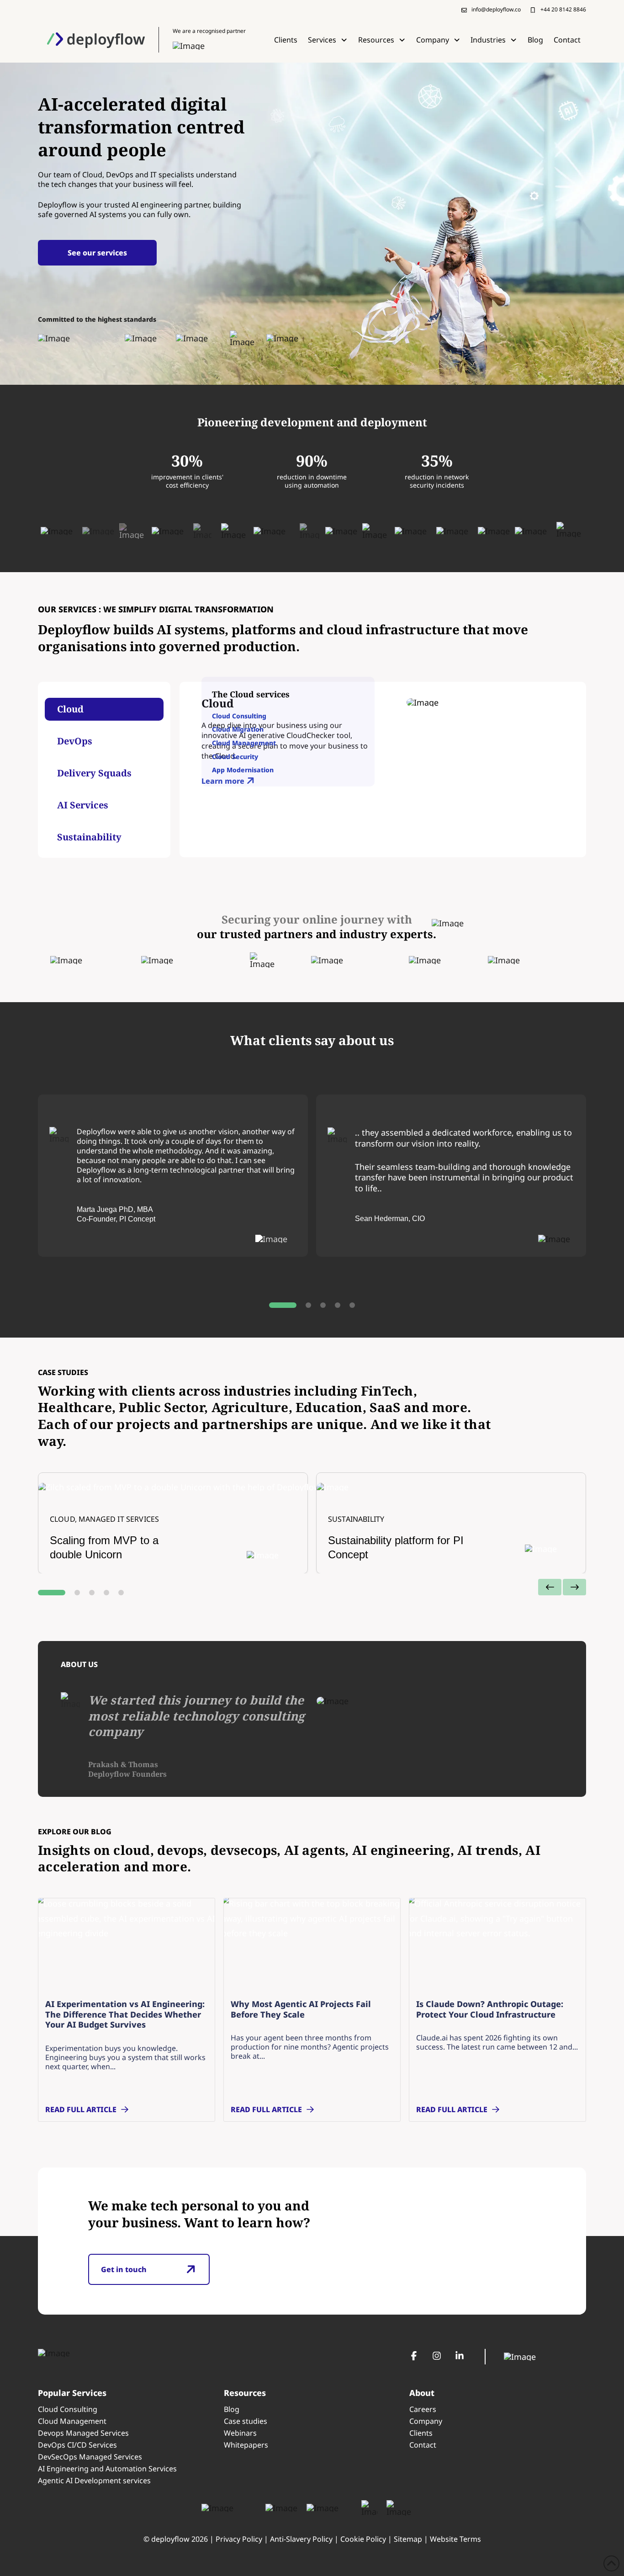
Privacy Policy (239, 2539)
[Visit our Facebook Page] (414, 2356)
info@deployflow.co (496, 9)
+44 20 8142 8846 (563, 9)
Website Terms (455, 2539)
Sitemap (408, 2539)
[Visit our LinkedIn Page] (460, 2356)
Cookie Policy (363, 2539)
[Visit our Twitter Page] (437, 2356)
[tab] (104, 709)
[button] (328, 40)
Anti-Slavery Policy (301, 2539)
